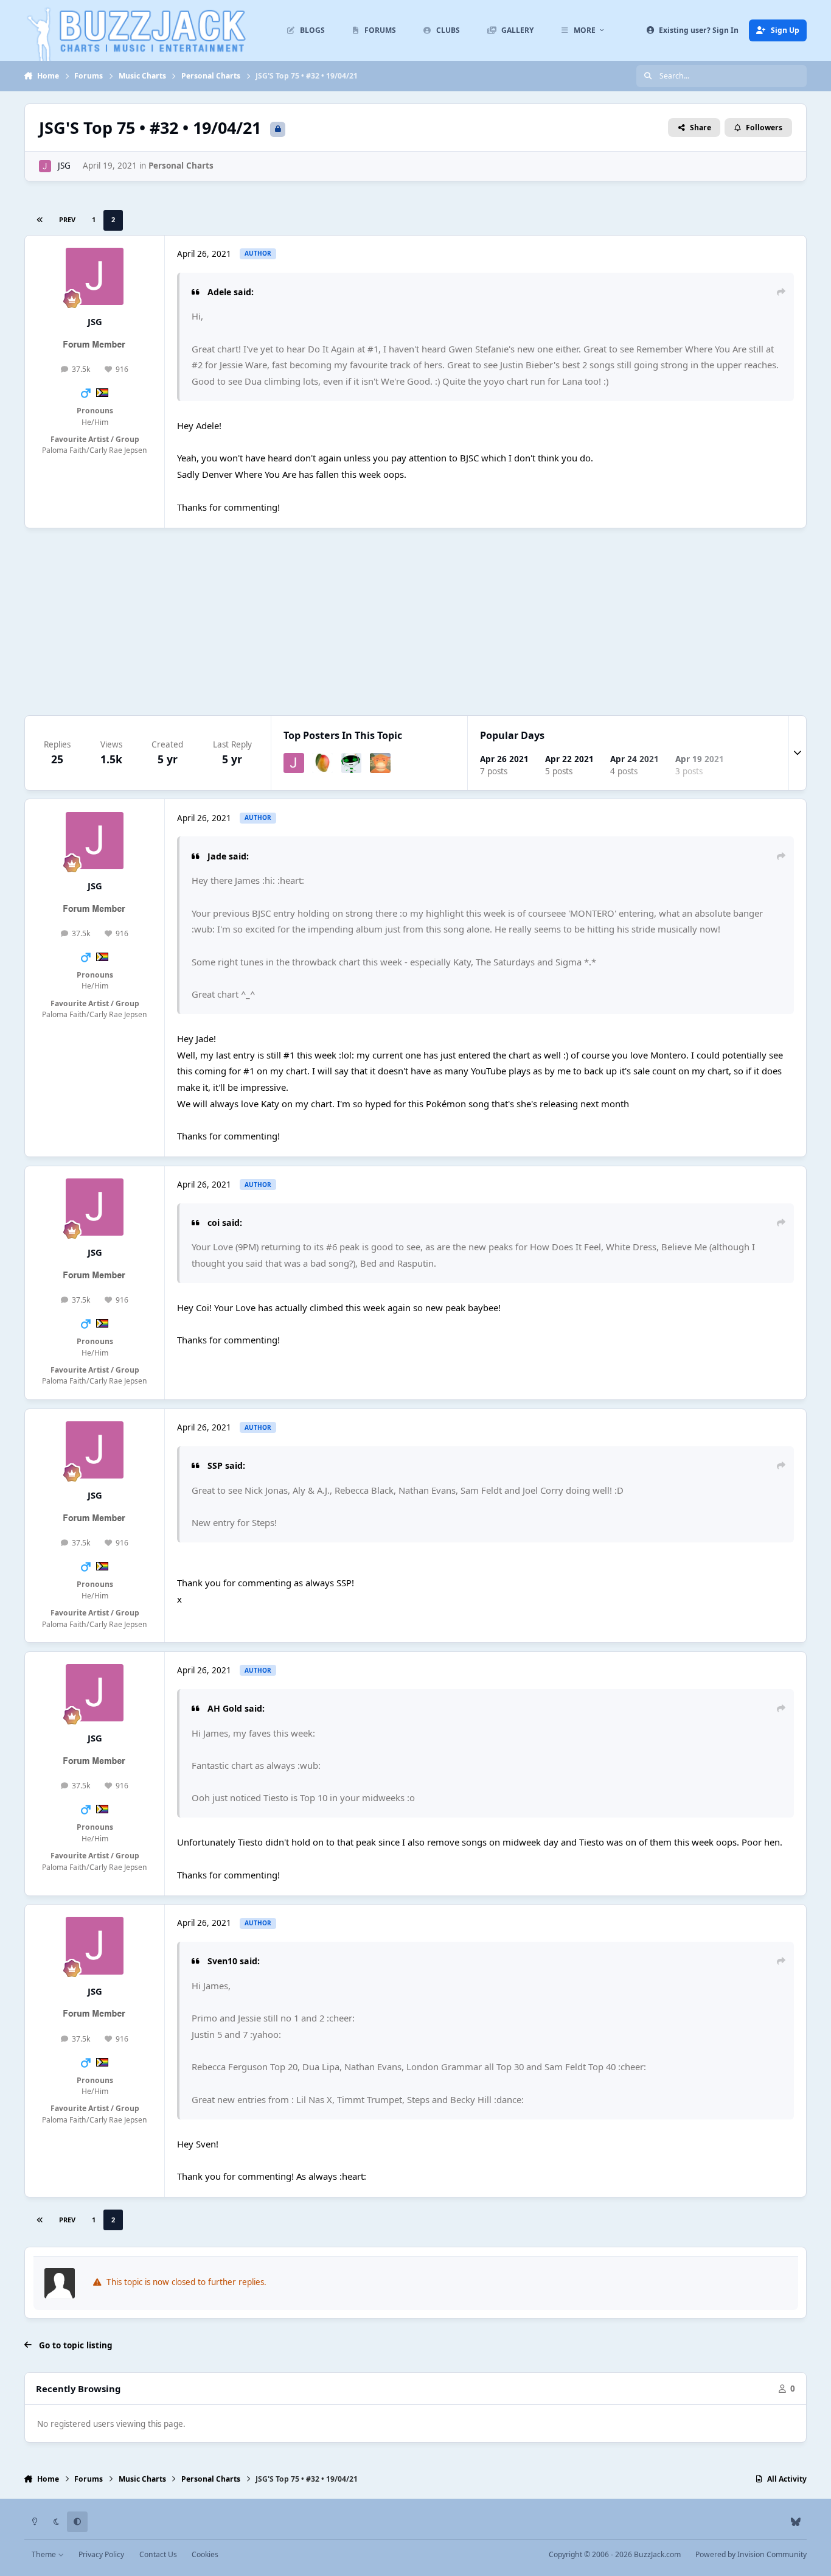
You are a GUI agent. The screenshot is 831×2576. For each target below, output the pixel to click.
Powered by (751, 2554)
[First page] (40, 220)
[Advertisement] (415, 621)
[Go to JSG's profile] (45, 166)
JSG (64, 166)
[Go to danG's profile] (352, 763)
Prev (67, 219)
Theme (45, 2554)
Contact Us (158, 2554)
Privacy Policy (101, 2554)
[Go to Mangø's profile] (322, 763)
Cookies (205, 2554)
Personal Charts (181, 166)
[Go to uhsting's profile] (380, 763)
